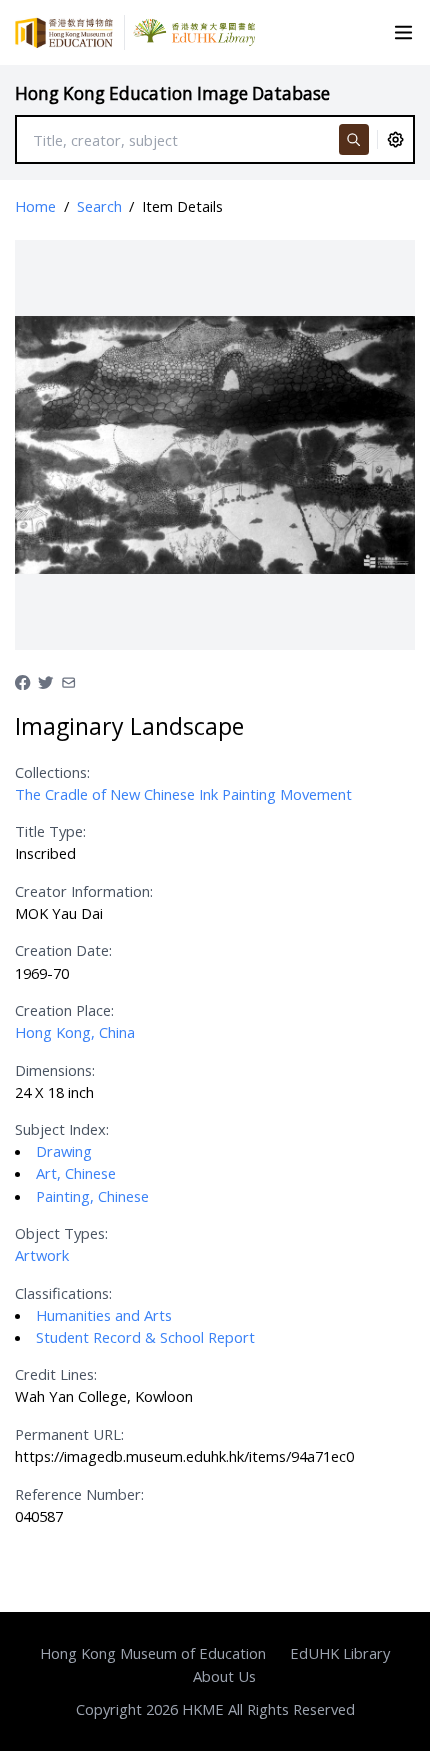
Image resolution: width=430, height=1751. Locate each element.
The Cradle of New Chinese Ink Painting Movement (183, 794)
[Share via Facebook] (22, 680)
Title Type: (50, 831)
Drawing (64, 1151)
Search (99, 206)
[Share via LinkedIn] (68, 680)
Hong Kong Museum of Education (153, 1653)
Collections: (52, 772)
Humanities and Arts (104, 1315)
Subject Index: (62, 1129)
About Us (224, 1676)
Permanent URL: (69, 1434)
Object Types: (61, 1233)
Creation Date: (63, 950)
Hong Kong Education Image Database (172, 93)
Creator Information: (84, 891)
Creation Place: (64, 1010)
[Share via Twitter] (45, 680)
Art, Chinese (76, 1173)
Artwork (42, 1255)
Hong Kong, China (75, 1032)
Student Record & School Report (145, 1337)
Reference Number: (79, 1494)
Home (35, 206)
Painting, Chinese (92, 1196)
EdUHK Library (340, 1653)
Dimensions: (55, 1070)
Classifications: (63, 1293)
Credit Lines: (56, 1374)
